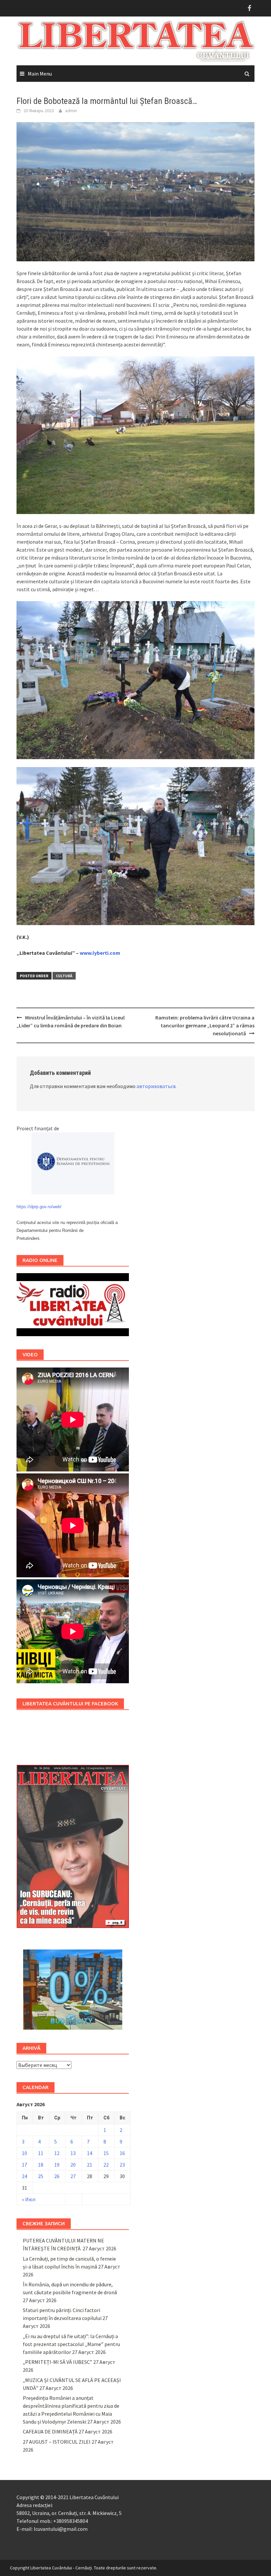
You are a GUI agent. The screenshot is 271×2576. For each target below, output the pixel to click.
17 (24, 2165)
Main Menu (40, 74)
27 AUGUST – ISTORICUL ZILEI (57, 2442)
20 (73, 2165)
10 (24, 2153)
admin (71, 111)
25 (41, 2176)
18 (41, 2165)
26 (57, 2176)
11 (41, 2153)
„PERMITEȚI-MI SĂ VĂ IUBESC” (58, 2362)
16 (122, 2153)
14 (90, 2153)
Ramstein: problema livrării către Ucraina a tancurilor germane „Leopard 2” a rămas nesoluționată (205, 1025)
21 (90, 2165)
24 (24, 2176)
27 (73, 2176)
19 (57, 2165)
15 (106, 2153)
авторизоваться (156, 1086)
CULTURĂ (64, 976)
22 (106, 2165)
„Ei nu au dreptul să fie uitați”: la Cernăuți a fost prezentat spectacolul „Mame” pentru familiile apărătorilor (71, 2344)
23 (122, 2165)
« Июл (29, 2199)
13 (73, 2153)
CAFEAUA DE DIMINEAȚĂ (50, 2431)
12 (57, 2153)
